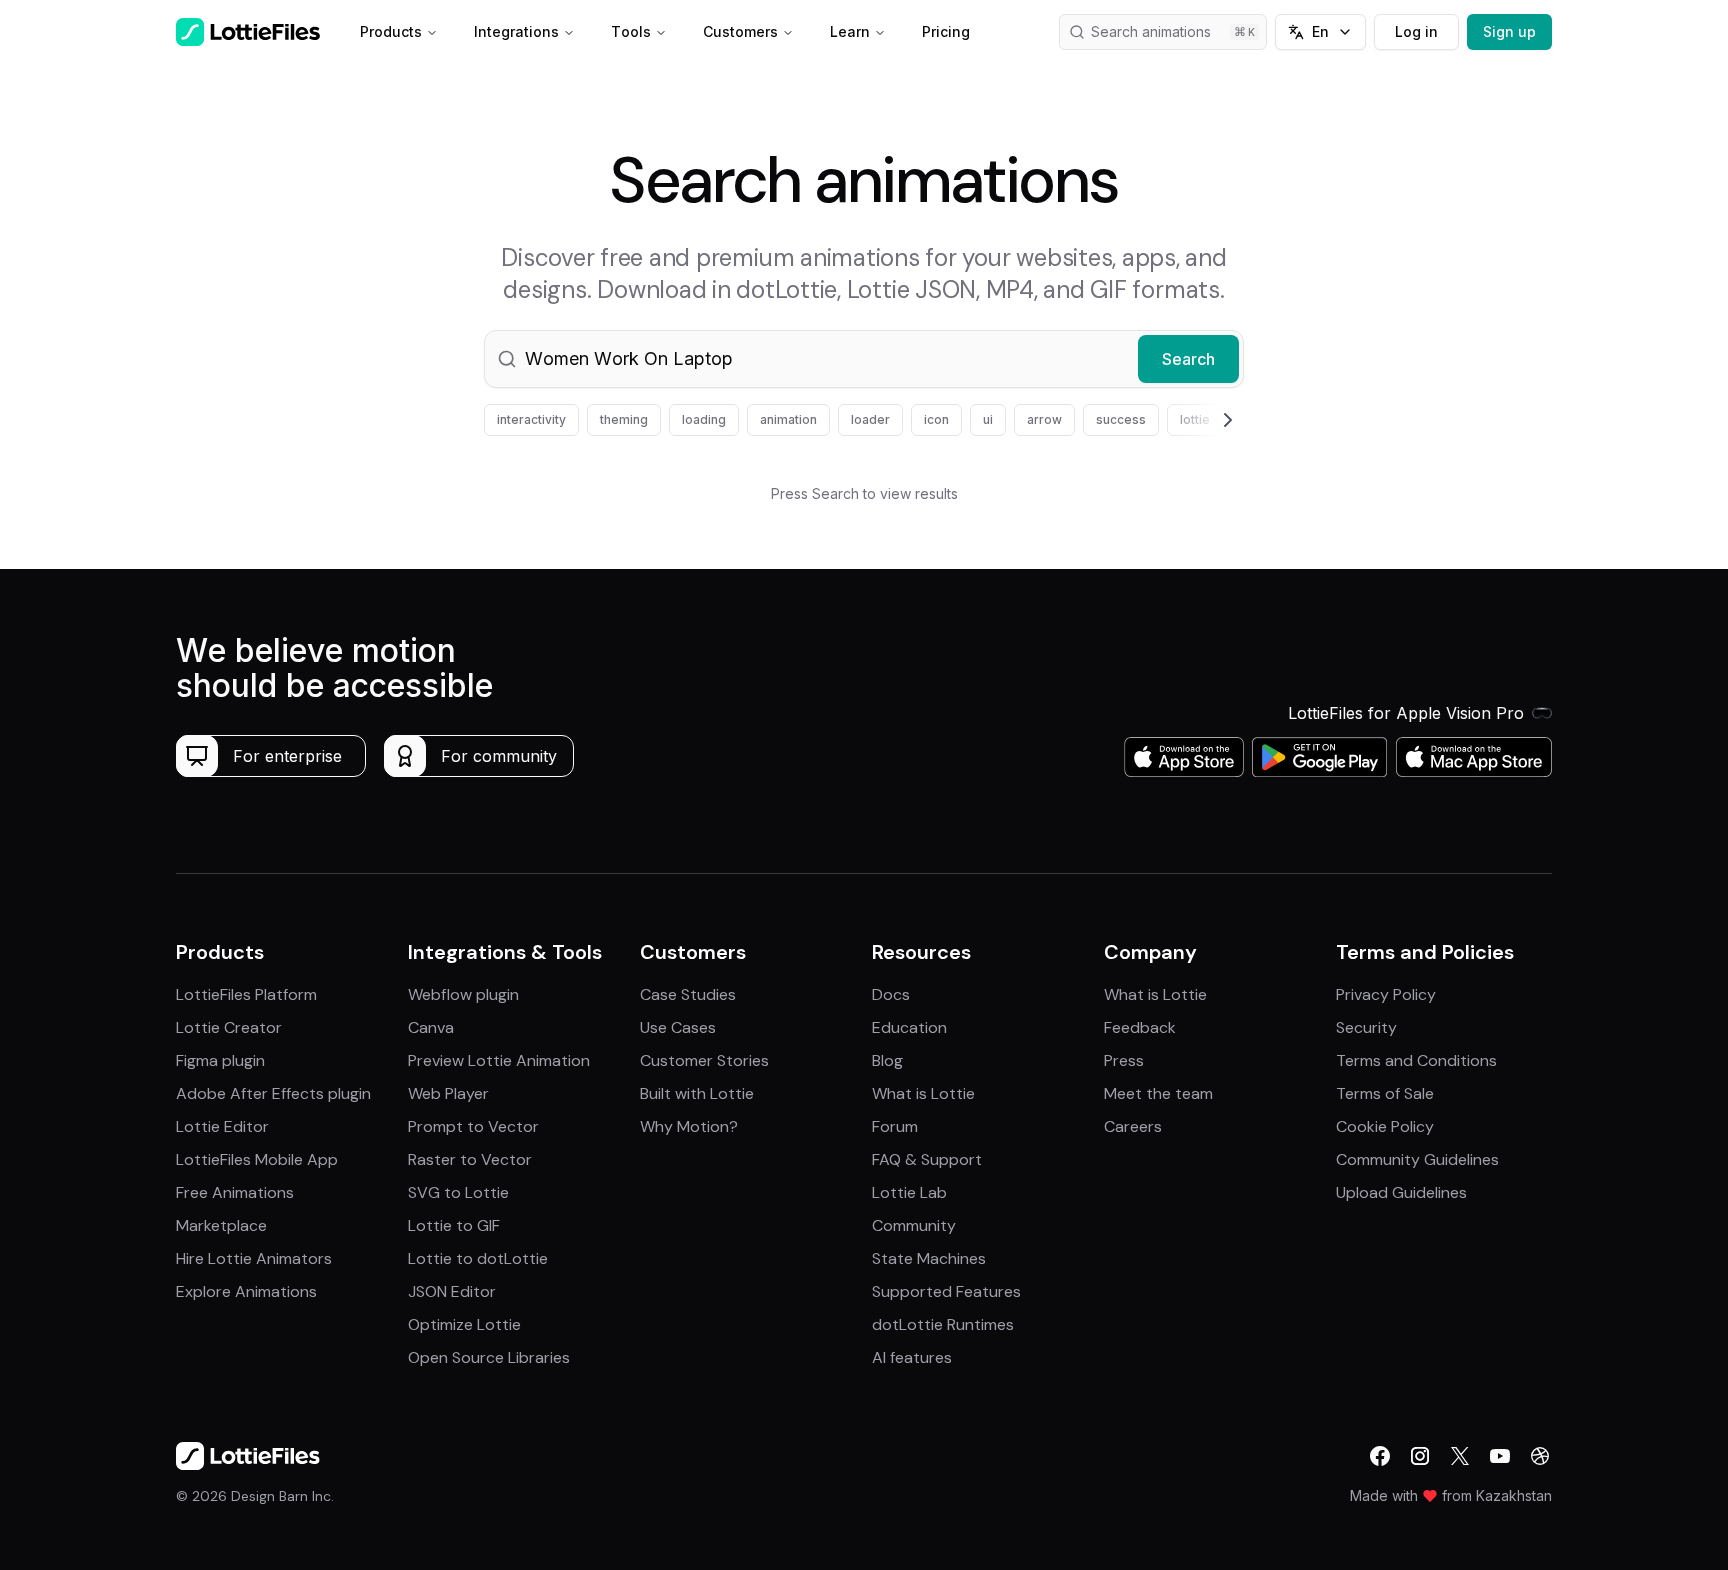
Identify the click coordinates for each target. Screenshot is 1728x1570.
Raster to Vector (470, 1159)
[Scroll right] (1204, 420)
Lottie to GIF (454, 1225)
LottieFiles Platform (246, 994)
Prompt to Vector (473, 1126)
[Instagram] (1420, 1456)
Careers (1133, 1126)
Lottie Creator (229, 1027)
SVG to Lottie (458, 1192)
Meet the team (1158, 1093)
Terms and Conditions (1416, 1060)
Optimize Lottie (464, 1324)
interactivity (531, 419)
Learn (850, 31)
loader (870, 419)
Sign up (1509, 31)
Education (909, 1027)
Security (1366, 1027)
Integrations (516, 31)
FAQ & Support (927, 1159)
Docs (891, 994)
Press (1124, 1060)
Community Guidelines (1417, 1159)
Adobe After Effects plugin (273, 1093)
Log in (1416, 31)
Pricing (946, 31)
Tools (631, 31)
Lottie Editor (222, 1126)
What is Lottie (923, 1093)
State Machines (929, 1258)
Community (914, 1225)
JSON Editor (452, 1291)
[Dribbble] (1540, 1456)
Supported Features (946, 1291)
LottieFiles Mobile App (257, 1159)
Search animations (1151, 31)
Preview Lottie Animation (499, 1060)
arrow (1044, 419)
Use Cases (678, 1027)
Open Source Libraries (489, 1357)
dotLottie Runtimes (943, 1324)
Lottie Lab (909, 1192)
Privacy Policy (1386, 994)
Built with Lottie (697, 1093)
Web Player (448, 1093)
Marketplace (221, 1225)
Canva (431, 1027)
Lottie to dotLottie (478, 1258)
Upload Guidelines (1401, 1192)
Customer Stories (704, 1060)
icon (936, 419)
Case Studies (688, 994)
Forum (895, 1126)
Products (391, 31)
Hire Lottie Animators (254, 1258)
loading (704, 419)
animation (788, 419)
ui (988, 419)
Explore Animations (246, 1291)
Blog (887, 1060)
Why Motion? (689, 1126)
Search (1188, 359)
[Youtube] (1500, 1456)
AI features (912, 1357)
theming (624, 419)
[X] (1460, 1456)
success (1121, 419)
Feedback (1140, 1027)
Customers (740, 31)
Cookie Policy (1385, 1126)
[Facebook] (1380, 1456)
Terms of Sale (1385, 1093)
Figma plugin (220, 1060)
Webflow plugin (463, 994)
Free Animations (235, 1192)
